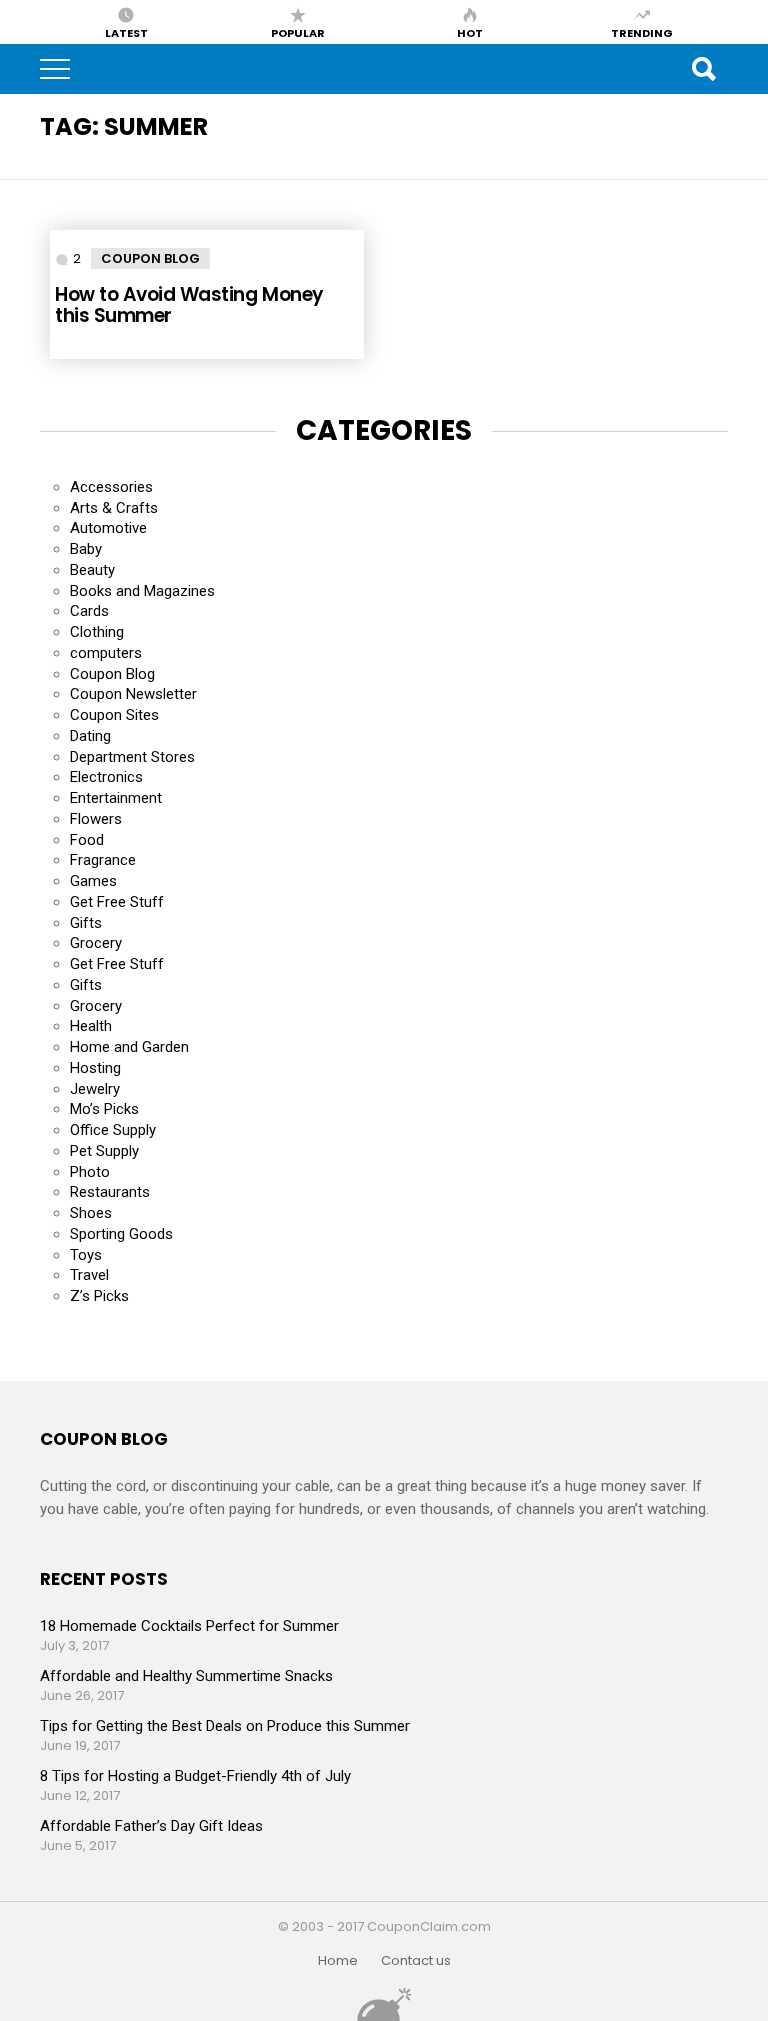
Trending (642, 32)
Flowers (96, 819)
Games (93, 881)
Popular (298, 32)
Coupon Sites (114, 715)
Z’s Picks (99, 1296)
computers (106, 653)
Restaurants (110, 1192)
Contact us (416, 1961)
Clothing (97, 632)
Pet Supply (104, 1151)
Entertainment (116, 798)
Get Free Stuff (117, 902)
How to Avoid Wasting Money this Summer (189, 305)
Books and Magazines (142, 591)
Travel (89, 1275)
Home (338, 1961)
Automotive (108, 528)
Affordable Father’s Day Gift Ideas (151, 1826)
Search (703, 69)
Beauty (92, 570)
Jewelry (95, 1089)
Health (91, 1026)
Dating (90, 736)
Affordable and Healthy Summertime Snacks (186, 1676)
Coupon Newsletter (133, 694)
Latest (126, 32)
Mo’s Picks (104, 1109)
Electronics (106, 777)
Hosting (95, 1068)
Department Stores (132, 757)
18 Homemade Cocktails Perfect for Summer (189, 1626)
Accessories (111, 487)
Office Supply (113, 1130)
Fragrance (103, 860)
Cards (89, 611)
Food (87, 840)
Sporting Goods (121, 1234)
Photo (90, 1172)
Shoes (91, 1213)
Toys (86, 1255)
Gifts (86, 923)
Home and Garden (129, 1047)
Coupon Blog (150, 258)
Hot (470, 32)
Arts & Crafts (114, 508)
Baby (86, 549)
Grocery (96, 943)
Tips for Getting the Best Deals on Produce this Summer (225, 1726)
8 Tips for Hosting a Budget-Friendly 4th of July (195, 1776)
